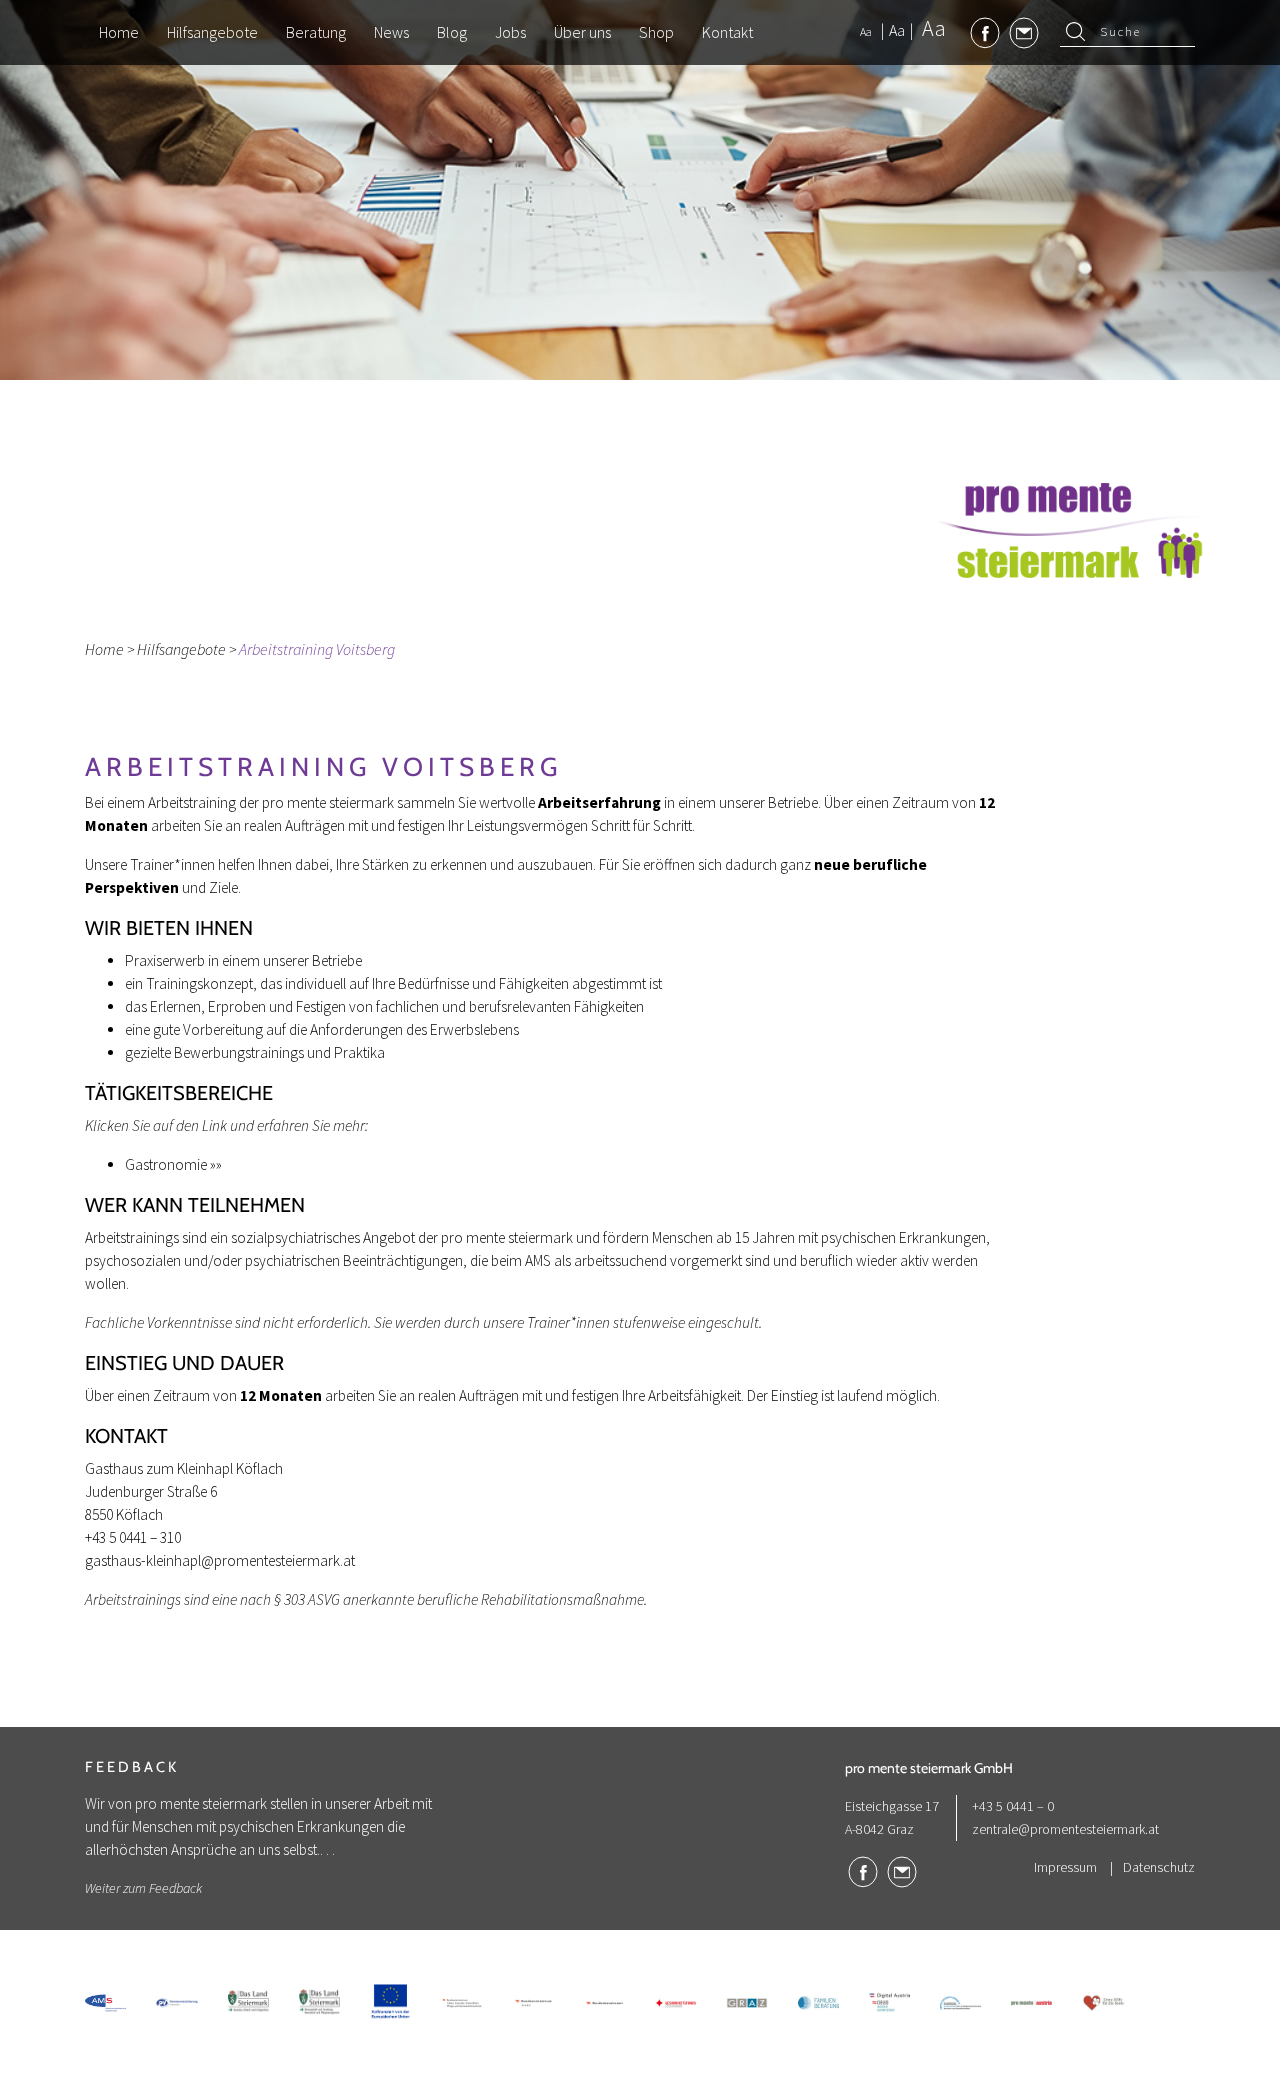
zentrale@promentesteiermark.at (1065, 1829)
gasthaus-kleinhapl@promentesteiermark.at (220, 1560)
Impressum (1065, 1867)
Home (104, 649)
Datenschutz (1159, 1867)
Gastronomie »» (173, 1164)
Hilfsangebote (181, 649)
